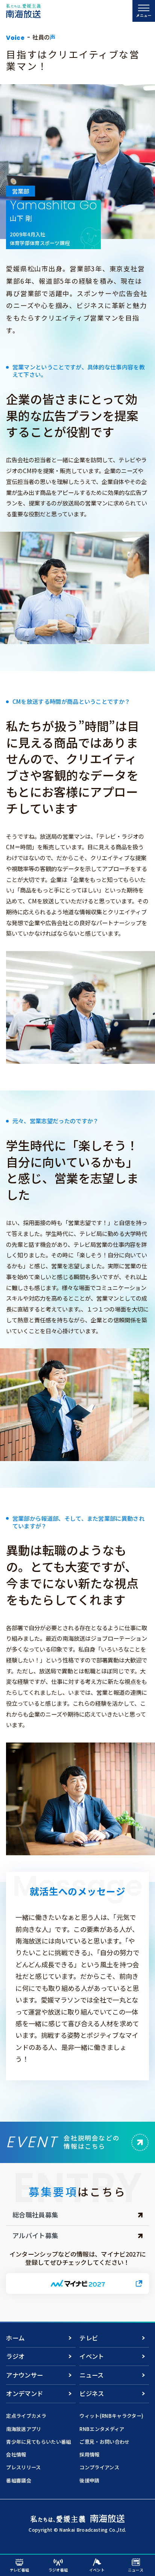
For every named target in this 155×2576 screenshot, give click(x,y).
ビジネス (92, 2393)
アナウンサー (24, 2375)
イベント (92, 2356)
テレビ (89, 2338)
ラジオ (15, 2356)
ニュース (91, 2375)
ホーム (15, 2338)
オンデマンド (24, 2393)
